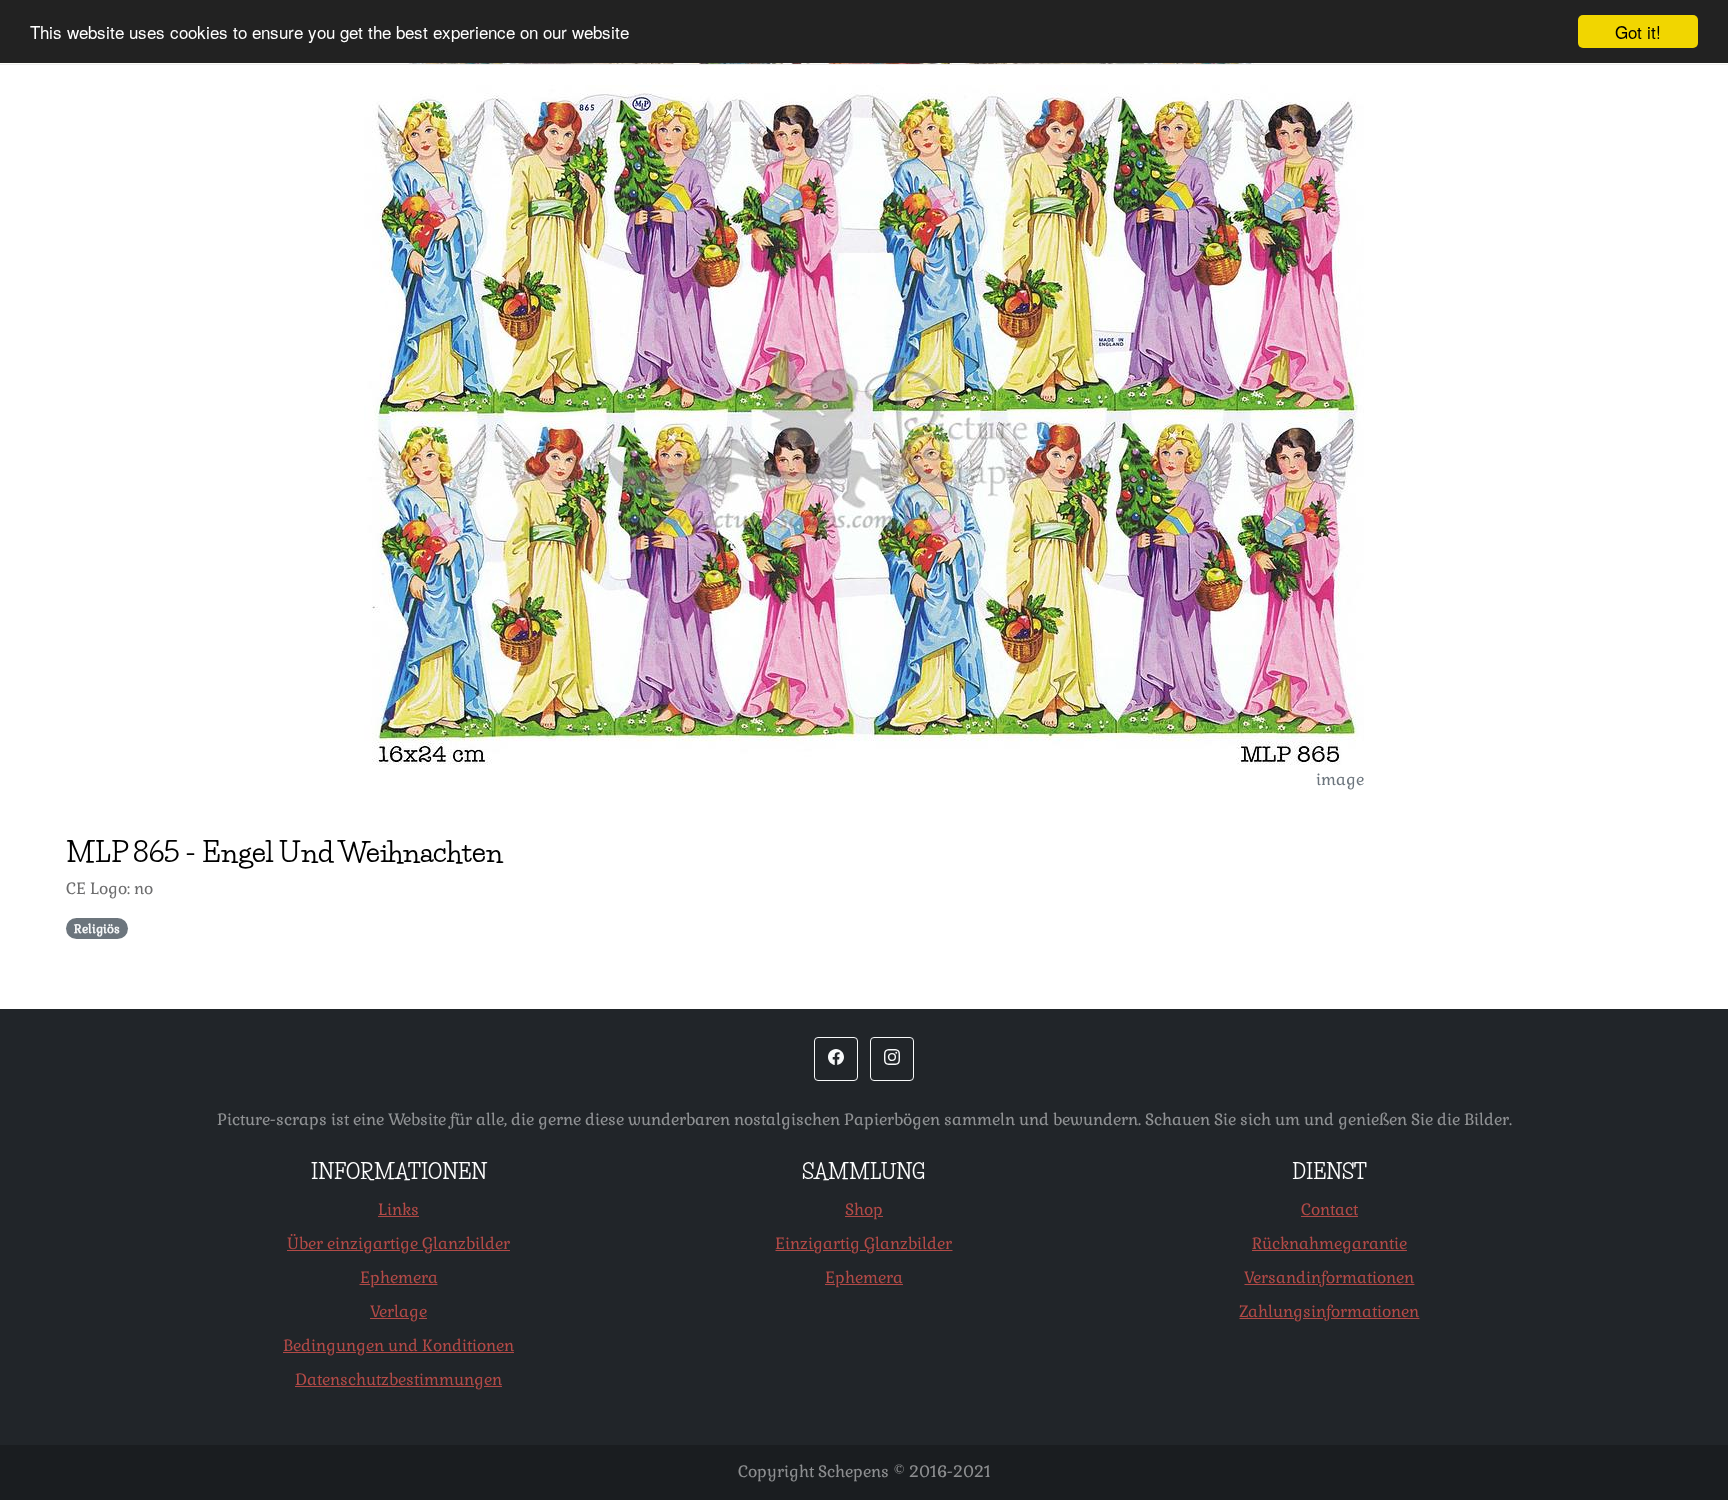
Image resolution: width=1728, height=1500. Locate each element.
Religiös (97, 929)
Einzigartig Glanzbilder (863, 1243)
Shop (864, 1209)
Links (398, 1209)
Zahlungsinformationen (1329, 1311)
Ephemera (399, 1277)
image (1340, 779)
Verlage (398, 1311)
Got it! (1638, 31)
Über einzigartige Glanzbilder (398, 1243)
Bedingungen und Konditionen (398, 1345)
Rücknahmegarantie (1329, 1243)
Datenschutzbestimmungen (398, 1379)
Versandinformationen (1329, 1277)
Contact (1329, 1209)
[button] (836, 1059)
